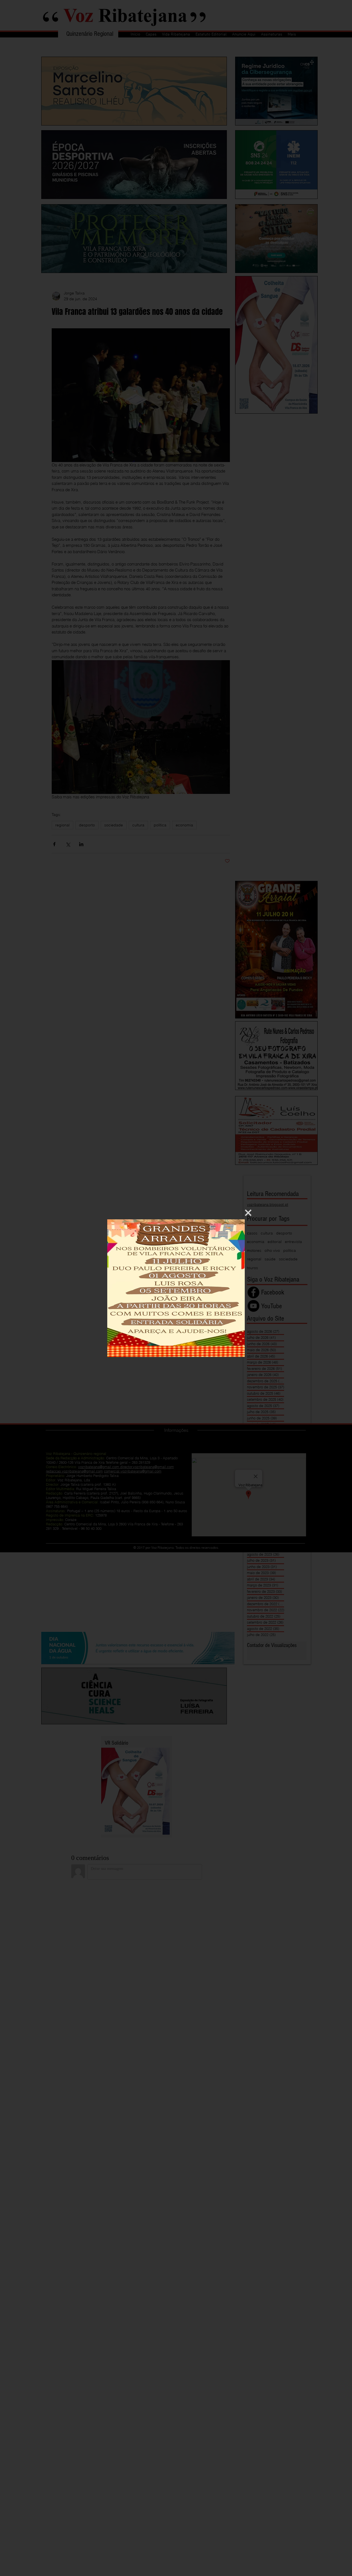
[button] (248, 1213)
